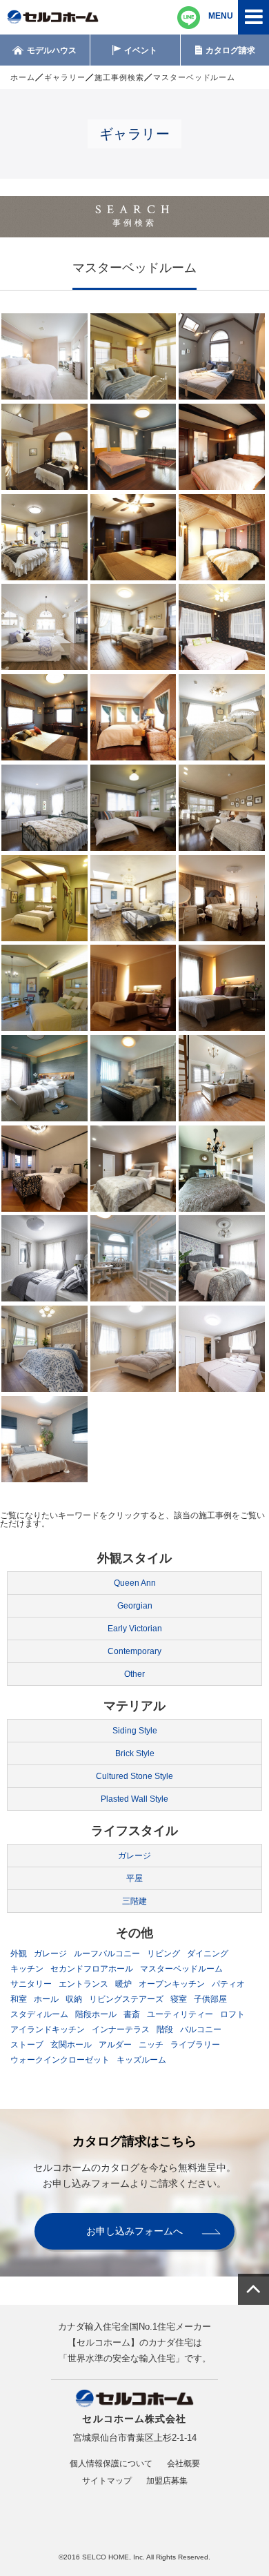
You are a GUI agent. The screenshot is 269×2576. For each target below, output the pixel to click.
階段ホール (96, 2014)
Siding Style (135, 1731)
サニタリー (31, 1984)
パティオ (228, 1984)
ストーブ (27, 2045)
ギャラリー (65, 77)
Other (134, 1674)
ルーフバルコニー (107, 1954)
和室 (19, 1999)
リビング (163, 1954)
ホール (46, 1999)
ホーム (23, 77)
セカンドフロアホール (92, 1969)
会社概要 (183, 2464)
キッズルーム (141, 2060)
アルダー (115, 2045)
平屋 (134, 1878)
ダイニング (208, 1954)
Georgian (135, 1606)
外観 (19, 1954)
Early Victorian (135, 1629)
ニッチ (151, 2045)
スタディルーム (39, 2014)
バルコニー (201, 2029)
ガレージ (134, 1856)
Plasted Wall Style (134, 1799)
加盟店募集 (167, 2481)
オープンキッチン (172, 1984)
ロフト (232, 2014)
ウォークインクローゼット (60, 2060)
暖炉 (123, 1984)
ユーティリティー (180, 2014)
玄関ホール (71, 2045)
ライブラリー (195, 2045)
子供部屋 (210, 1999)
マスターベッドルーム (181, 1969)
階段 (165, 2029)
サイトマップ (107, 2481)
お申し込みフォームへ (134, 2231)
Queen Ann (135, 1583)
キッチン (27, 1969)
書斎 (132, 2014)
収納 (74, 1999)
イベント (141, 50)
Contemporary (134, 1651)
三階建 (134, 1901)
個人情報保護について (111, 2464)
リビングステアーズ (126, 1999)
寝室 (179, 1999)
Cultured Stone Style (134, 1776)
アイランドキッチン (48, 2029)
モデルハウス (52, 50)
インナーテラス (121, 2029)
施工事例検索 (119, 77)
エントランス (83, 1984)
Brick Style (135, 1753)
